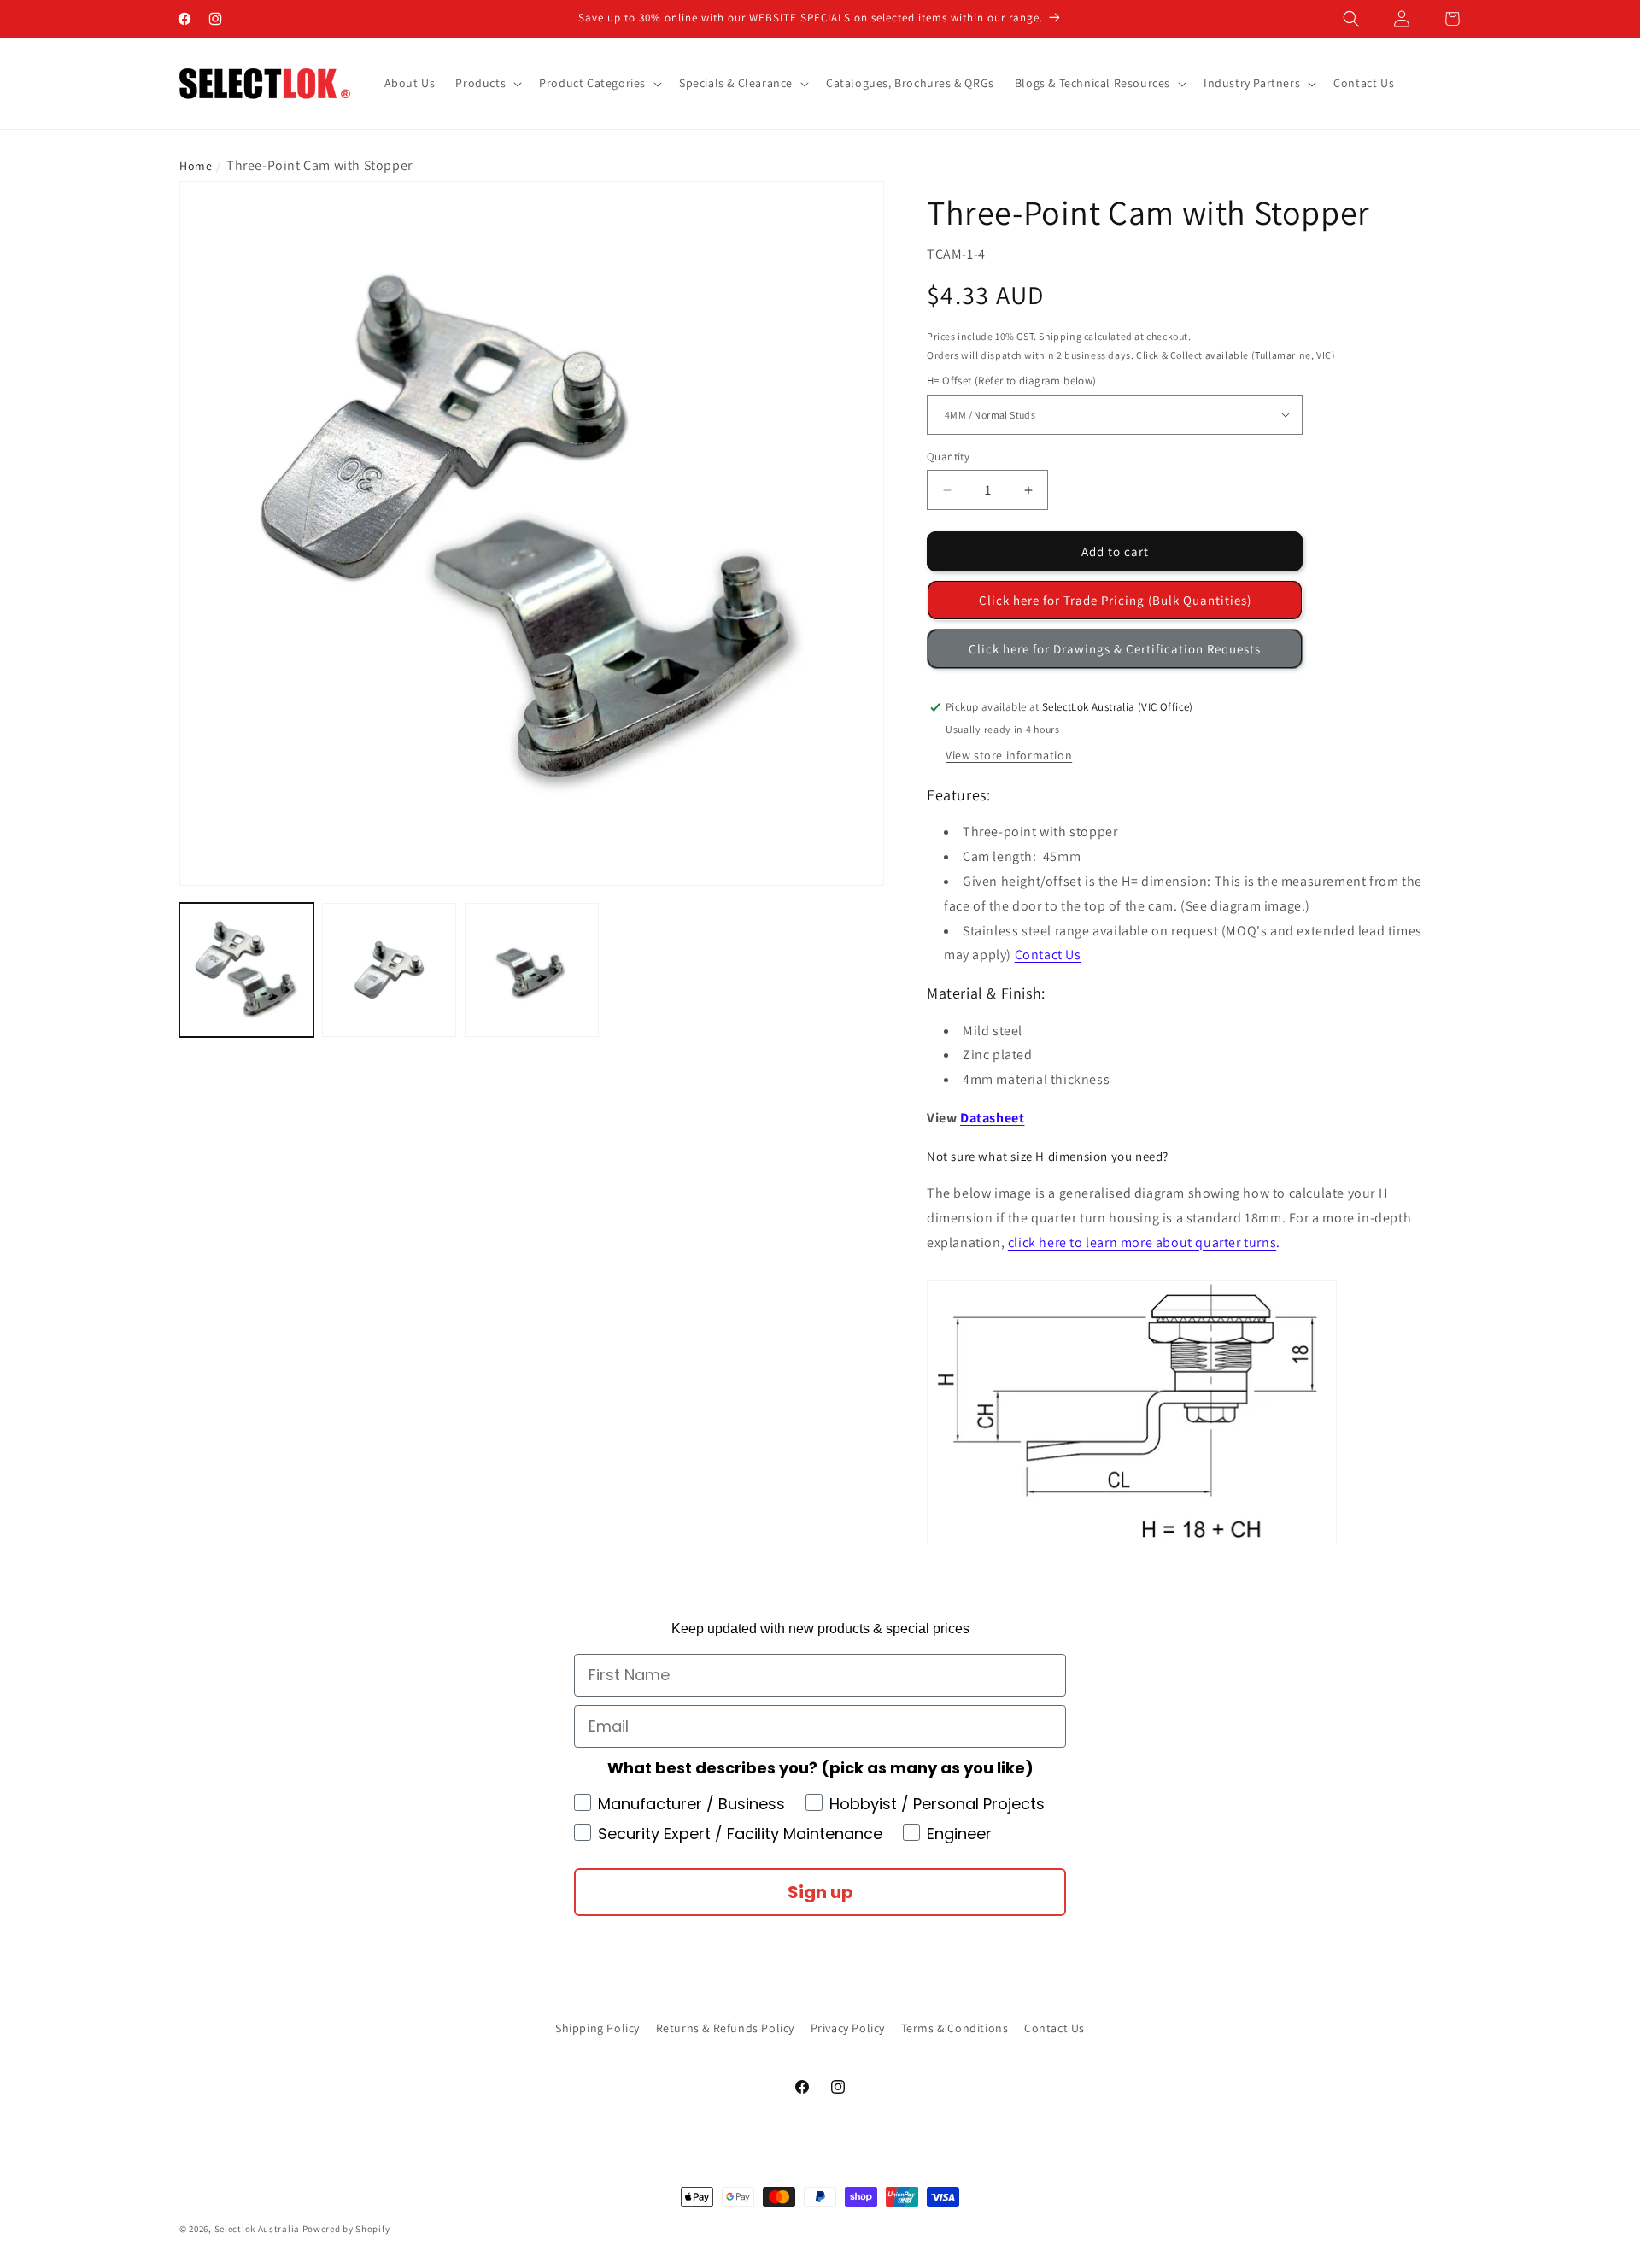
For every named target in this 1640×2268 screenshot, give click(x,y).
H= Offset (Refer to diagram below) (1012, 381)
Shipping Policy (597, 2028)
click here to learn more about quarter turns (1142, 1242)
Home (196, 166)
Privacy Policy (848, 2028)
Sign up (820, 1892)
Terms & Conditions (955, 2028)
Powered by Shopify (346, 2229)
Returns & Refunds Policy (725, 2028)
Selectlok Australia (257, 2229)
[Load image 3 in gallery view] (532, 970)
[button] (1351, 19)
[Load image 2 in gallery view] (389, 970)
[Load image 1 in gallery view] (246, 970)
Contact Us (1048, 955)
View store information (1009, 755)
